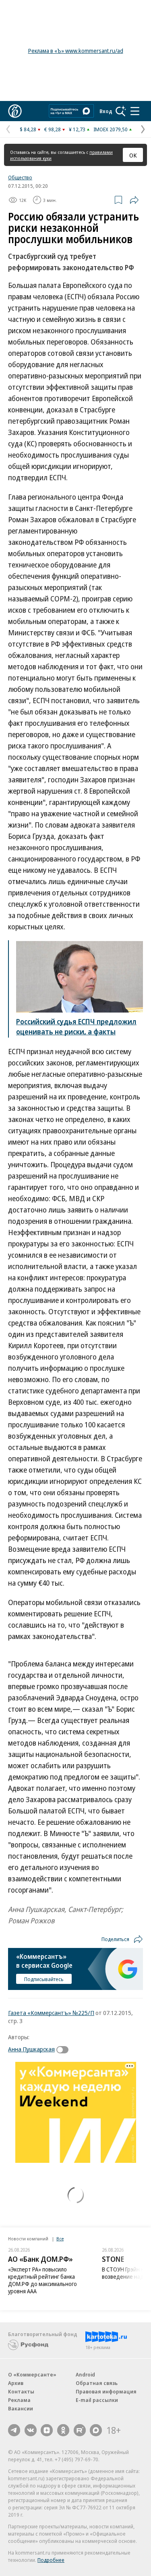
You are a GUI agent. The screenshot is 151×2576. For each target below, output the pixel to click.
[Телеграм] (14, 2430)
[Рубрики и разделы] (135, 111)
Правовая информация (106, 2391)
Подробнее (51, 2560)
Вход (106, 111)
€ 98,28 (53, 129)
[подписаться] (64, 2050)
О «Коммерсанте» (32, 2374)
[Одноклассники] (63, 2430)
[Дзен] (47, 2430)
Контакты (21, 2391)
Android (85, 2374)
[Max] (96, 2430)
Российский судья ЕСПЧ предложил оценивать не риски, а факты (76, 1026)
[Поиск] (121, 111)
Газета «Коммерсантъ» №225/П (51, 2013)
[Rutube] (80, 2430)
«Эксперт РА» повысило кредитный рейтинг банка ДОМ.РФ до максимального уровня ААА (42, 2280)
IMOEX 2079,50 (111, 129)
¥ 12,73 (77, 129)
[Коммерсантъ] (15, 111)
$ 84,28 (28, 129)
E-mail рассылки (97, 2400)
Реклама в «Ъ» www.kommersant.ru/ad (76, 51)
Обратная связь (97, 2383)
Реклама (19, 2400)
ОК (133, 155)
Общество (20, 177)
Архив (16, 2383)
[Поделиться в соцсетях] (134, 200)
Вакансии (21, 2408)
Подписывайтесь (44, 1979)
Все (60, 2239)
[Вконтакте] (31, 2430)
